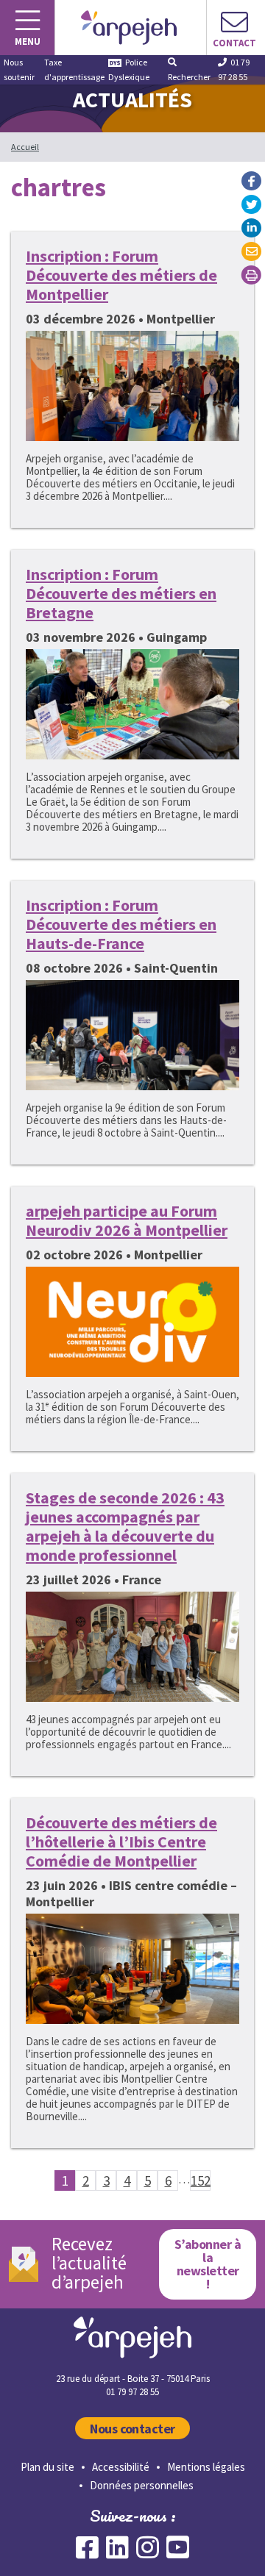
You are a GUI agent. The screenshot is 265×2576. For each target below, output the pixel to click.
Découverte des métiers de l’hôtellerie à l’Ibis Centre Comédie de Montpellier (121, 1842)
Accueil (25, 147)
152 (201, 2180)
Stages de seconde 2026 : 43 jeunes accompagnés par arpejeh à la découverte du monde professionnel (125, 1526)
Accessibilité (121, 2467)
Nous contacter (132, 2429)
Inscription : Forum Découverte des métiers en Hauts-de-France (121, 924)
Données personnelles (142, 2485)
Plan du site (47, 2467)
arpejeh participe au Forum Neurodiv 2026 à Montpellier (127, 1220)
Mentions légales (206, 2467)
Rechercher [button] (189, 77)
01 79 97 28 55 (234, 69)
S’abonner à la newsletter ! (208, 2264)
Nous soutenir (19, 69)
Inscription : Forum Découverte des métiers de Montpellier (121, 275)
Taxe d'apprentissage (74, 69)
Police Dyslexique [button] (129, 69)
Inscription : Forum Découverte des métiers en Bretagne (121, 593)
